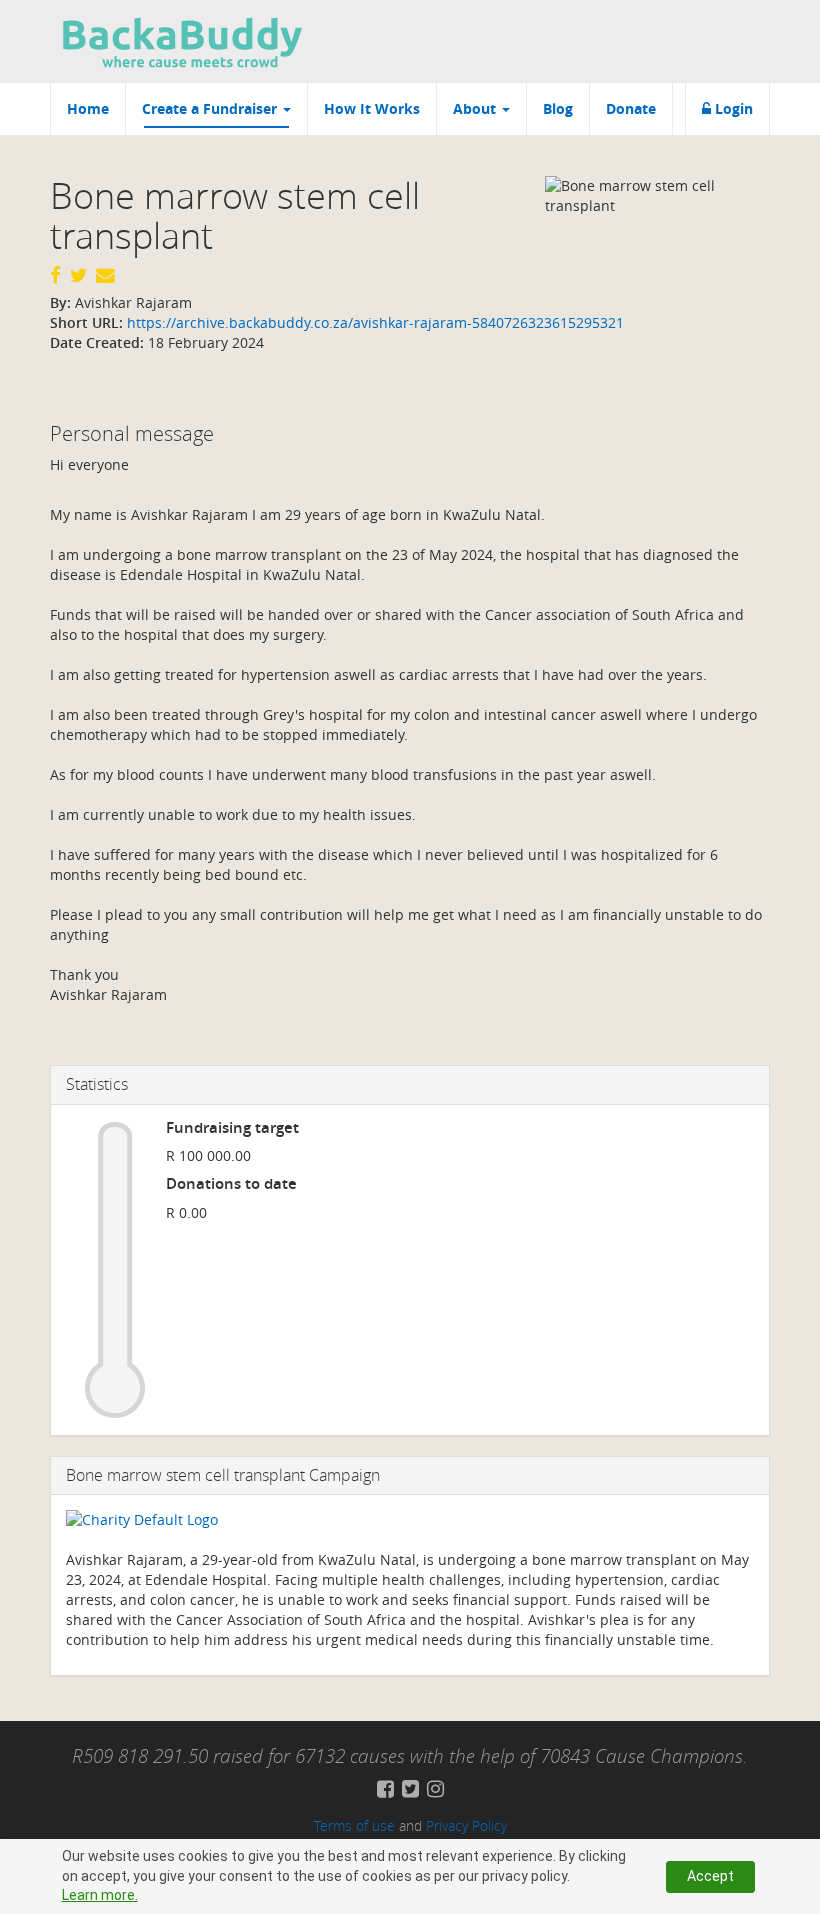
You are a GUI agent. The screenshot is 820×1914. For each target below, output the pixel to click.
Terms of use (354, 1825)
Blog (558, 108)
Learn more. (100, 1895)
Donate (631, 108)
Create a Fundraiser (211, 108)
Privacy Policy (466, 1825)
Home (88, 108)
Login (732, 108)
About (476, 108)
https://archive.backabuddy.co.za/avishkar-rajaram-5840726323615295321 (373, 322)
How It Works (372, 108)
